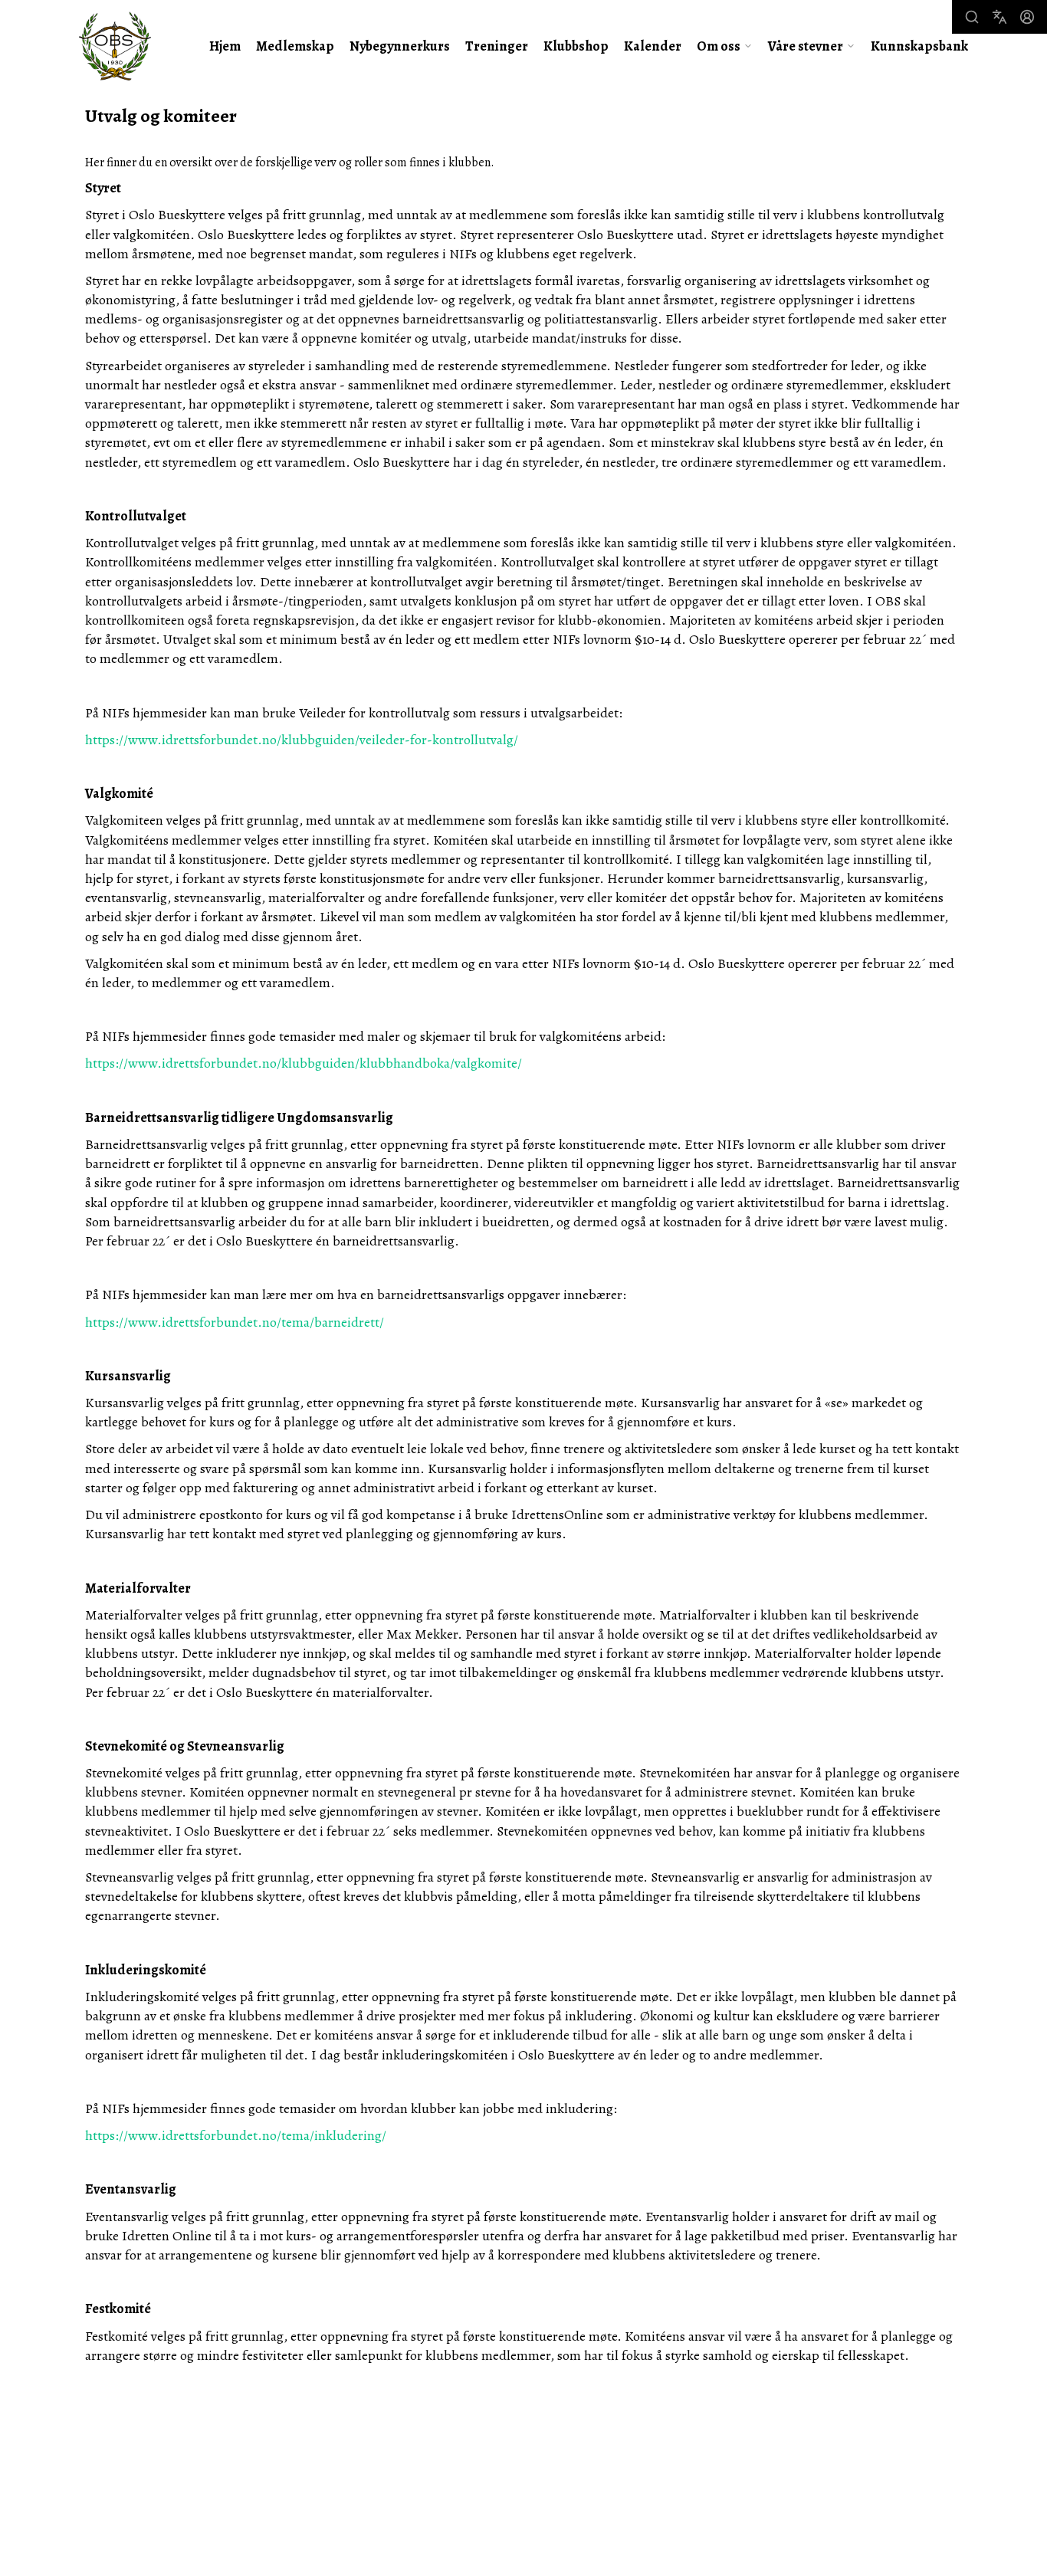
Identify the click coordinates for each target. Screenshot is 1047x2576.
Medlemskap (295, 46)
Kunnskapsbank (919, 46)
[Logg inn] (1027, 17)
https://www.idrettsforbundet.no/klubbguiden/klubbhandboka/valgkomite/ (304, 1063)
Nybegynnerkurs (400, 46)
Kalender (653, 46)
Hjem (225, 46)
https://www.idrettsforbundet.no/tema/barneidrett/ (235, 1322)
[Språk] (999, 17)
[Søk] (972, 17)
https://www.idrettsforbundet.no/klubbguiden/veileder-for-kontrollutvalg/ (302, 740)
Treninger (497, 46)
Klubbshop (576, 46)
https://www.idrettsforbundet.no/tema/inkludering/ (236, 2135)
